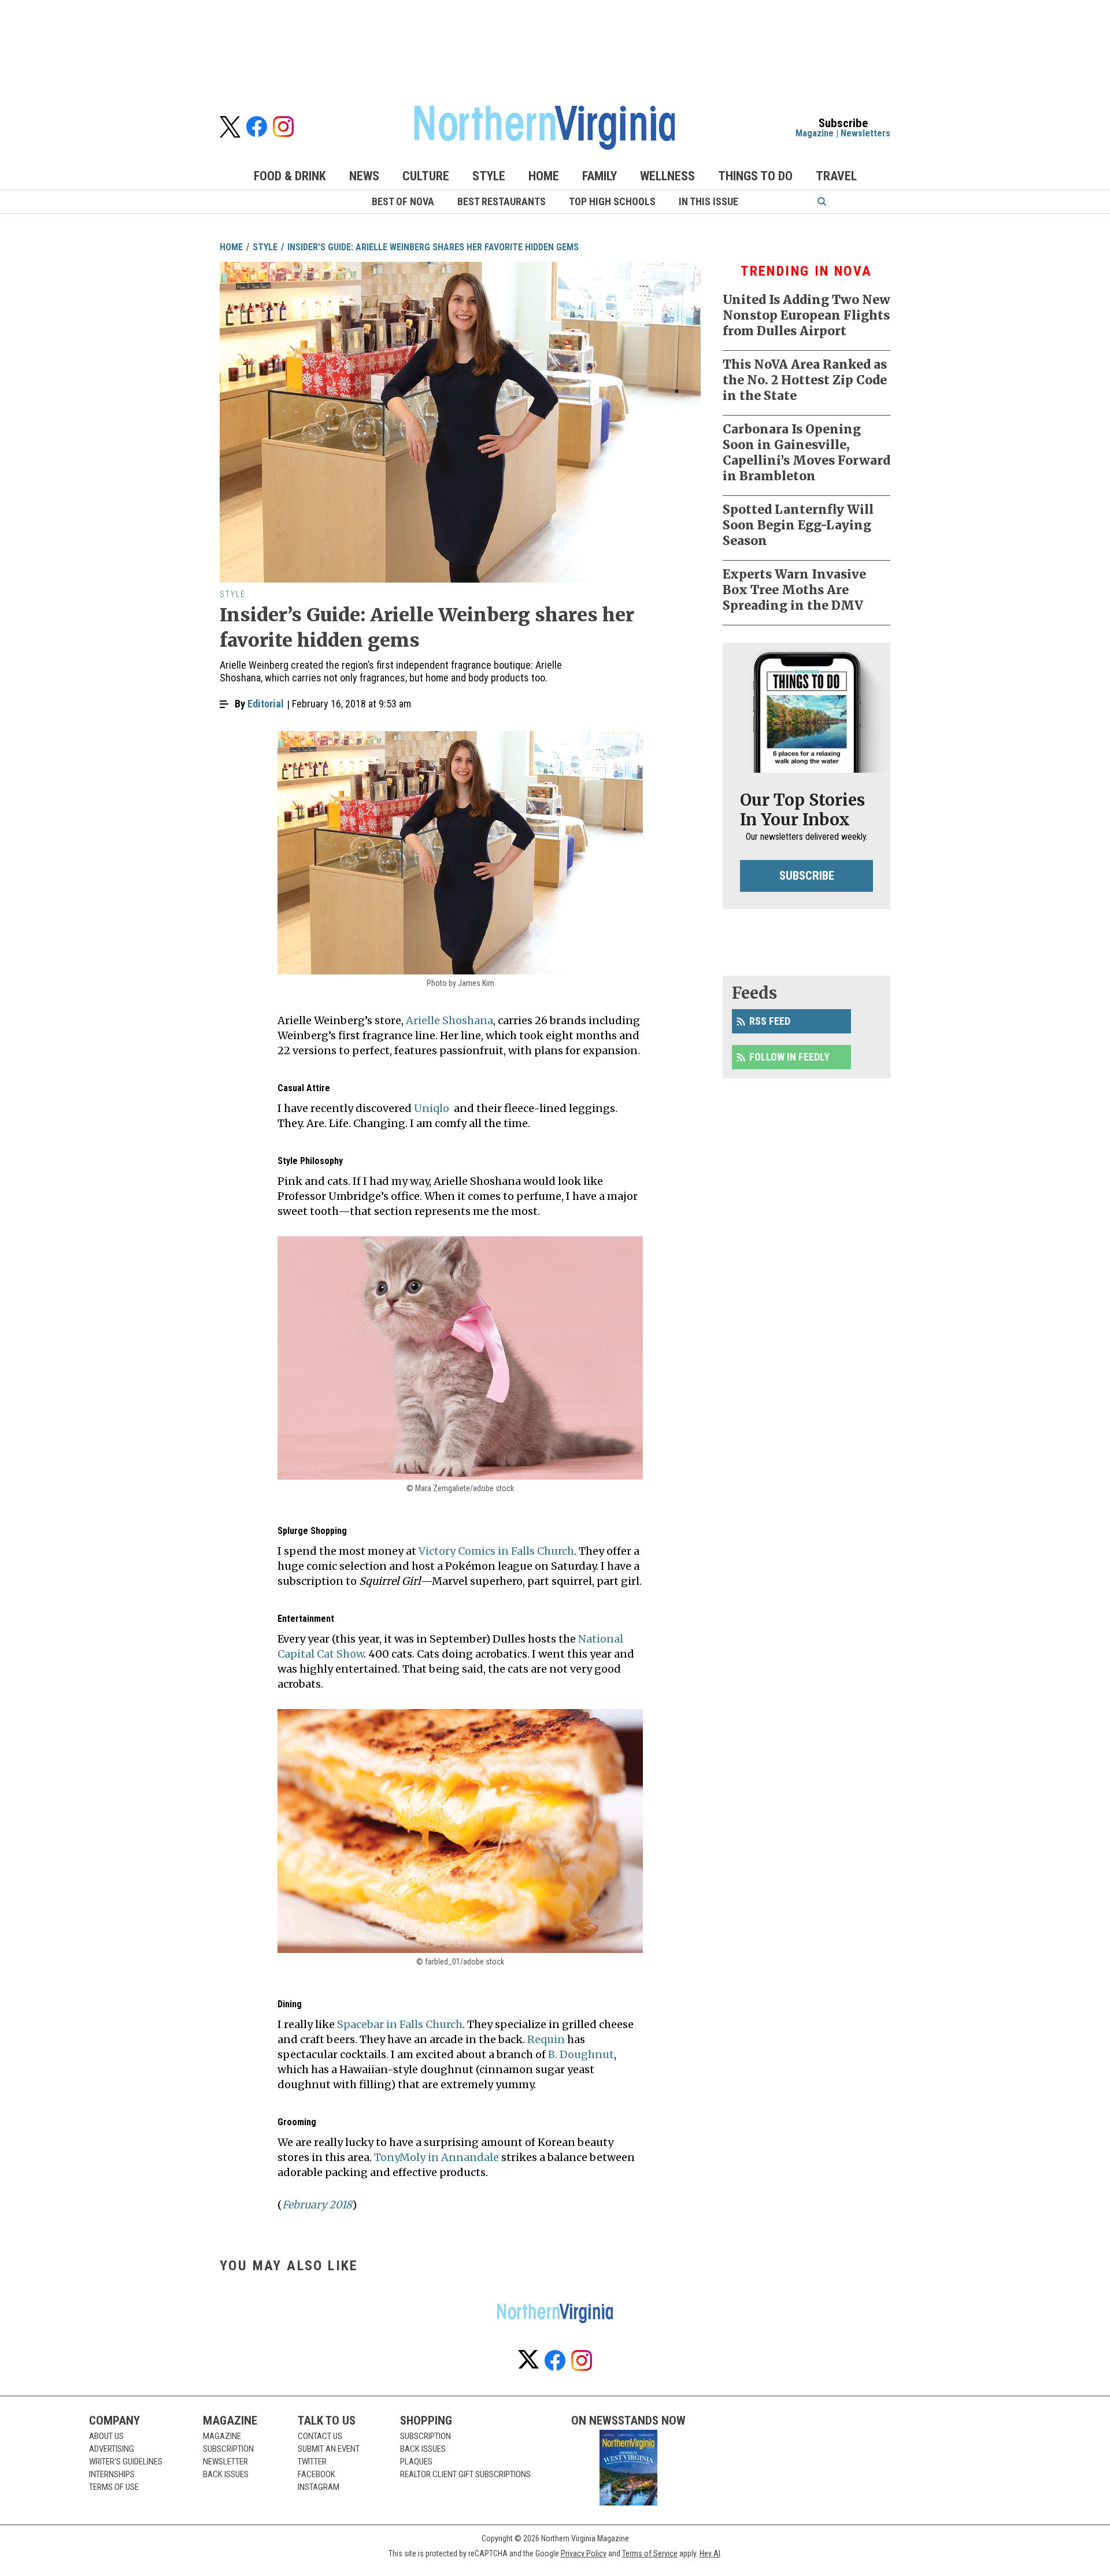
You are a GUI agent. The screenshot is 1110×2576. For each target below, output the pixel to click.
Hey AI (710, 2553)
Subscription (228, 2449)
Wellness (667, 176)
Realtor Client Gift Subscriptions (465, 2474)
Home (544, 176)
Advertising (112, 2449)
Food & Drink (290, 176)
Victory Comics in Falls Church (496, 1551)
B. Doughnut (581, 2054)
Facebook (317, 2474)
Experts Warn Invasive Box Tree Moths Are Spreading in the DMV (794, 590)
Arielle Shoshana (449, 1020)
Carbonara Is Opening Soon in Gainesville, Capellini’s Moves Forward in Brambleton (806, 453)
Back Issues (226, 2474)
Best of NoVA (403, 201)
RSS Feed (770, 1021)
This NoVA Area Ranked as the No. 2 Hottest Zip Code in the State (805, 380)
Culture (426, 176)
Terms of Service (650, 2553)
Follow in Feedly (789, 1057)
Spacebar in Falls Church (400, 2024)
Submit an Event (329, 2449)
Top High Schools (612, 201)
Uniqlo (432, 1108)
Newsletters (865, 133)
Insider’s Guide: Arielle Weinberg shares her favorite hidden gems (433, 247)
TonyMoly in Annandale (436, 2157)
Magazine (815, 133)
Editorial (266, 704)
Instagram (319, 2487)
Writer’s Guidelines (126, 2462)
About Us (106, 2436)
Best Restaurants (502, 201)
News (364, 176)
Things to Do (755, 176)
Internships (112, 2474)
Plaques (416, 2462)
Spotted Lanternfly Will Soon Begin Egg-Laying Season (798, 525)
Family (600, 176)
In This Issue (708, 201)
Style (489, 176)
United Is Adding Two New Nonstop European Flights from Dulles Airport (806, 315)
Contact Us (320, 2436)
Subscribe (807, 876)
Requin (546, 2039)
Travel (836, 176)
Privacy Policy (584, 2553)
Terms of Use (114, 2487)
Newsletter (225, 2462)
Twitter (312, 2462)
